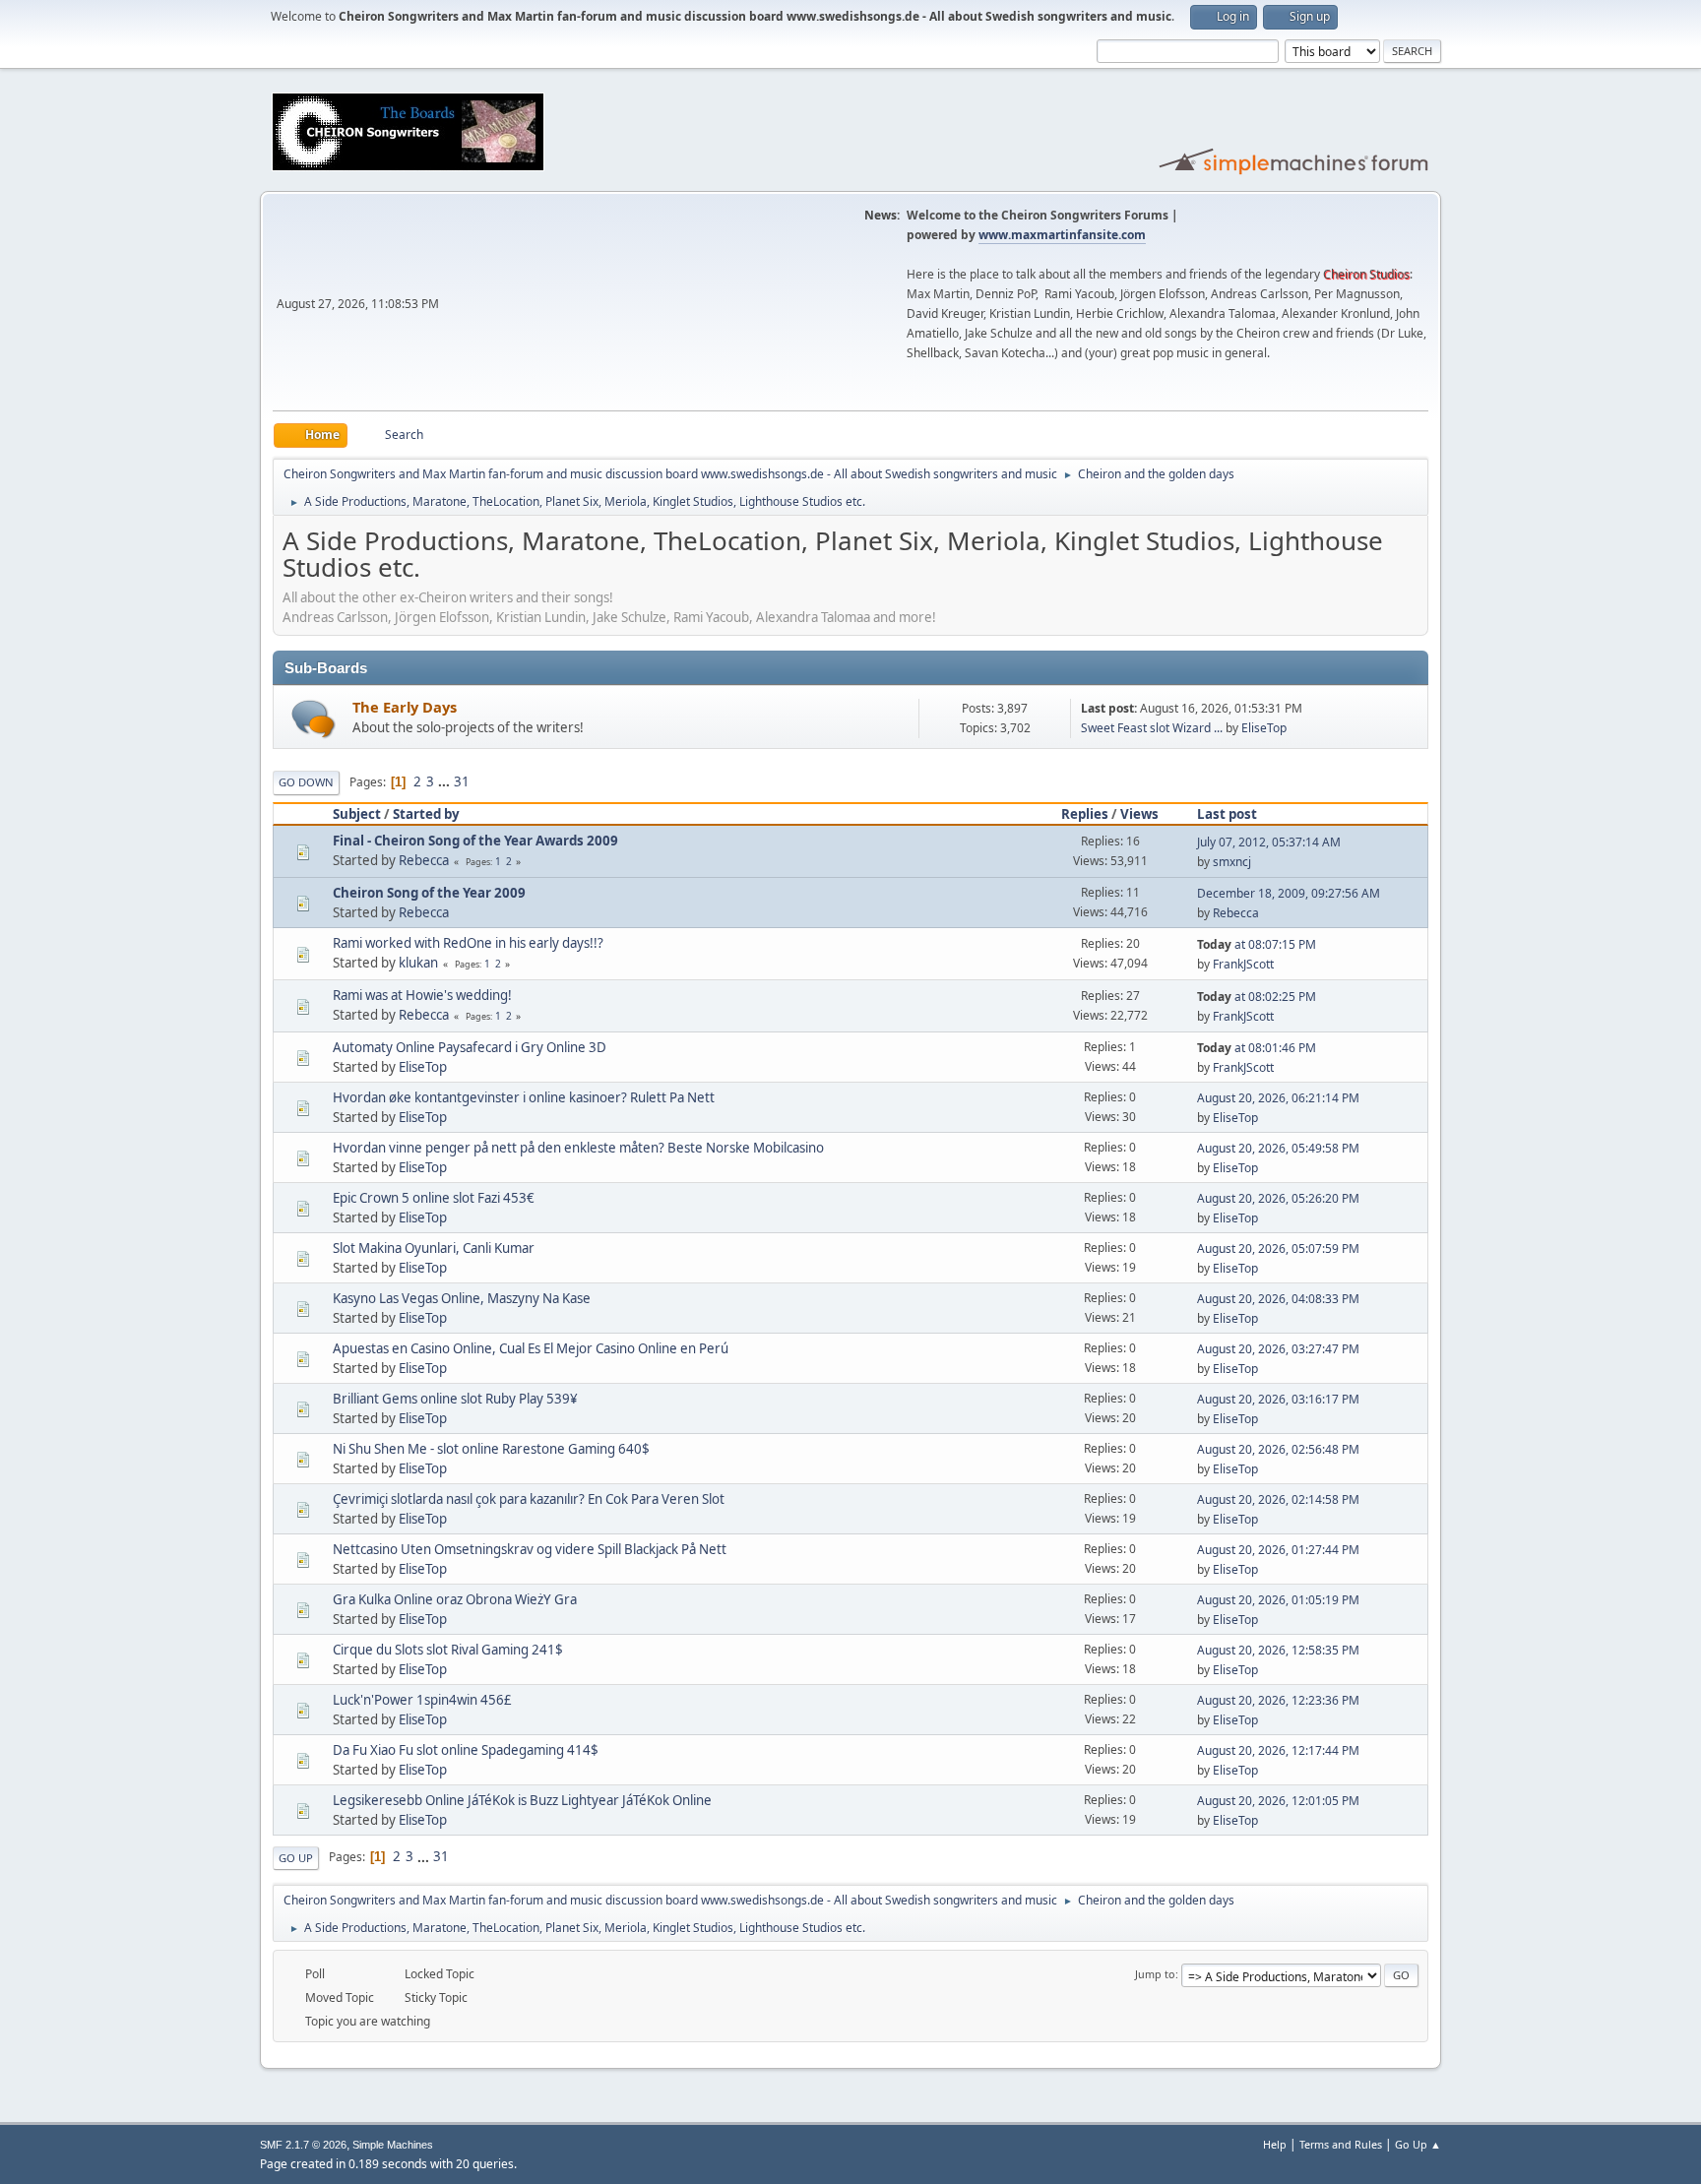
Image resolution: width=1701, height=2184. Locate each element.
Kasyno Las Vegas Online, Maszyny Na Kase (462, 1298)
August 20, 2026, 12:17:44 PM (1278, 1750)
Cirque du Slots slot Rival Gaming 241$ (448, 1650)
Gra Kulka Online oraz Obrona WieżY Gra (455, 1599)
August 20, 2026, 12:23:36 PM (1278, 1700)
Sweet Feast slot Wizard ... (1152, 728)
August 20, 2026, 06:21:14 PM (1278, 1098)
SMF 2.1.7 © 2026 (303, 2145)
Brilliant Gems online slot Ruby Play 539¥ (455, 1399)
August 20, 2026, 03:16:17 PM (1278, 1399)
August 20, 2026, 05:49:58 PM (1278, 1148)
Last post (1227, 814)
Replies (1085, 814)
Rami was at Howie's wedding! (422, 995)
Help (1275, 2144)
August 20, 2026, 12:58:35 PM (1278, 1650)
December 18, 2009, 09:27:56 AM (1289, 893)
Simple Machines (393, 2145)
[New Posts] (314, 719)
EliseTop (1264, 728)
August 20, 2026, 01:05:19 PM (1278, 1600)
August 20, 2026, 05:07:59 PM (1278, 1248)
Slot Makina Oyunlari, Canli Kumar (434, 1248)
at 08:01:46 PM (1257, 1048)
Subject (357, 814)
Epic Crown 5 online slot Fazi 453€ (434, 1198)
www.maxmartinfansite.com (1062, 235)
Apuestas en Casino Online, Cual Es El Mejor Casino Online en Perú (531, 1348)
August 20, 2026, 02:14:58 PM (1278, 1499)
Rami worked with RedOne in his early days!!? (468, 943)
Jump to (1155, 1974)
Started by (426, 814)
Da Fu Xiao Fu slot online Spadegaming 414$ (466, 1750)
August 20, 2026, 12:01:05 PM (1278, 1801)
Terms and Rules (1341, 2144)
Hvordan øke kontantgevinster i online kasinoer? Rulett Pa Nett (524, 1097)
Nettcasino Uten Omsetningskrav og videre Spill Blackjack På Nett (530, 1549)
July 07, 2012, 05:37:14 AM (1269, 842)
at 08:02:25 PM (1257, 997)
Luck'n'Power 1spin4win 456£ (422, 1700)
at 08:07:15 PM (1257, 944)
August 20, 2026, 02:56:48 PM (1278, 1449)
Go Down (306, 782)
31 (462, 781)
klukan (418, 963)
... (445, 781)
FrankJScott (1243, 964)
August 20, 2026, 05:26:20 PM (1278, 1198)
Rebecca (424, 860)
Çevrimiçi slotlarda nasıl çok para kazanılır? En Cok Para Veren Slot (529, 1499)
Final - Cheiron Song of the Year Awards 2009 (475, 841)
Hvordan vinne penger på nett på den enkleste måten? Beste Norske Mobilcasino (578, 1148)
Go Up (296, 1858)
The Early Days (405, 707)
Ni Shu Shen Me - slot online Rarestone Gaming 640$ (491, 1449)
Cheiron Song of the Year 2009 (429, 893)
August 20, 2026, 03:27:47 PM (1278, 1349)
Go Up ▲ (1418, 2144)
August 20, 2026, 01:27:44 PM (1278, 1550)
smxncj (1232, 862)
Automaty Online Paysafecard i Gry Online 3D (470, 1047)
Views (1139, 814)
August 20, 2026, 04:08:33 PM (1278, 1299)
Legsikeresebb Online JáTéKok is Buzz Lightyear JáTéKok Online (522, 1800)
